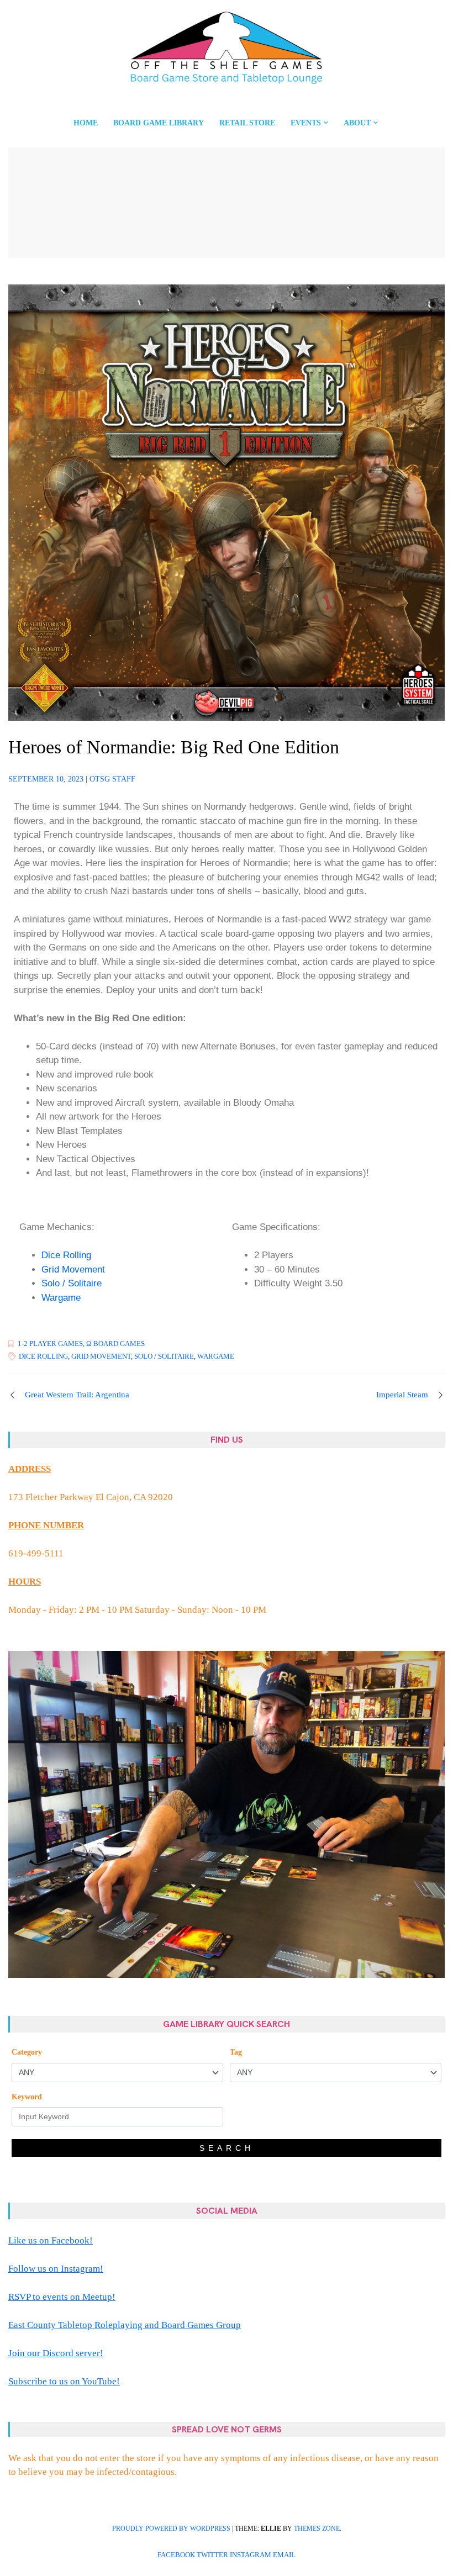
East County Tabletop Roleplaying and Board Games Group (125, 2325)
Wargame (61, 1298)
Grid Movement (73, 1269)
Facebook (176, 2555)
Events (306, 123)
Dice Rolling (66, 1255)
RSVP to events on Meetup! (62, 2297)
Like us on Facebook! (51, 2240)
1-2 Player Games (50, 1344)
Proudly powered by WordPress (171, 2529)
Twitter (212, 2555)
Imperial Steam (402, 1395)
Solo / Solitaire (72, 1283)
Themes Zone (317, 2529)
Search (227, 2148)
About (357, 123)
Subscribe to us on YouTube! (64, 2381)
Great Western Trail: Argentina (77, 1395)
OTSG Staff (112, 779)
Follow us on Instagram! (56, 2269)
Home (86, 123)
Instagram (251, 2555)
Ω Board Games (115, 1344)
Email (284, 2555)
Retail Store (247, 123)
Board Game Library (159, 123)
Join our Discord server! (56, 2353)
